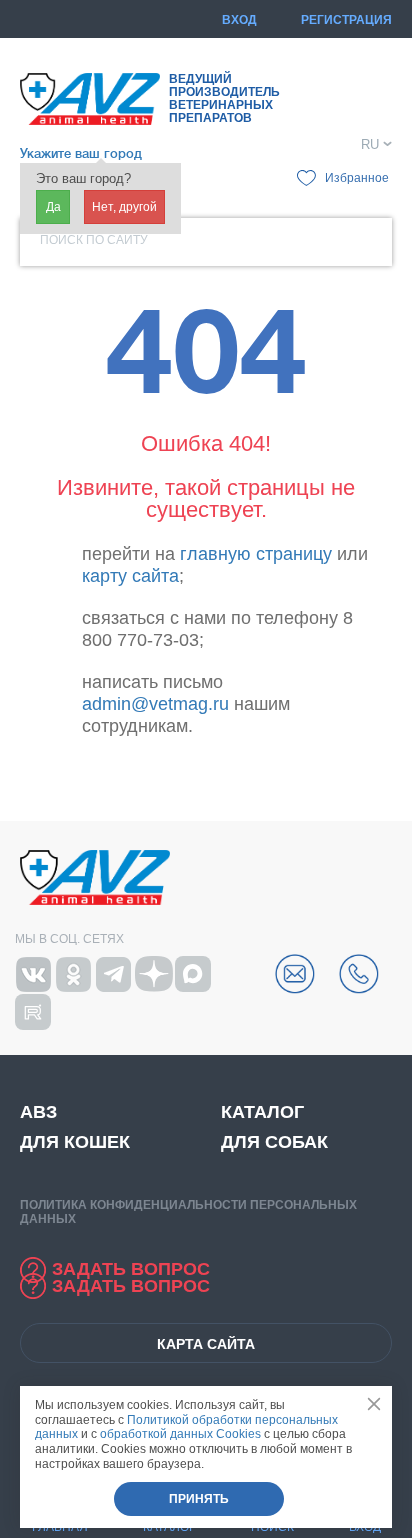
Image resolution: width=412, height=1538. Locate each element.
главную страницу (256, 554)
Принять (199, 1499)
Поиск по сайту (94, 240)
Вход (239, 20)
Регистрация (346, 20)
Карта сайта (206, 1344)
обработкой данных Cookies (180, 1434)
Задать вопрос (131, 1269)
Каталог (262, 1112)
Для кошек (75, 1142)
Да (53, 207)
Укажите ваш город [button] (81, 153)
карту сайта (130, 576)
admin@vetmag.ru (155, 704)
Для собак (274, 1142)
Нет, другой (124, 207)
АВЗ (38, 1112)
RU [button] (370, 145)
